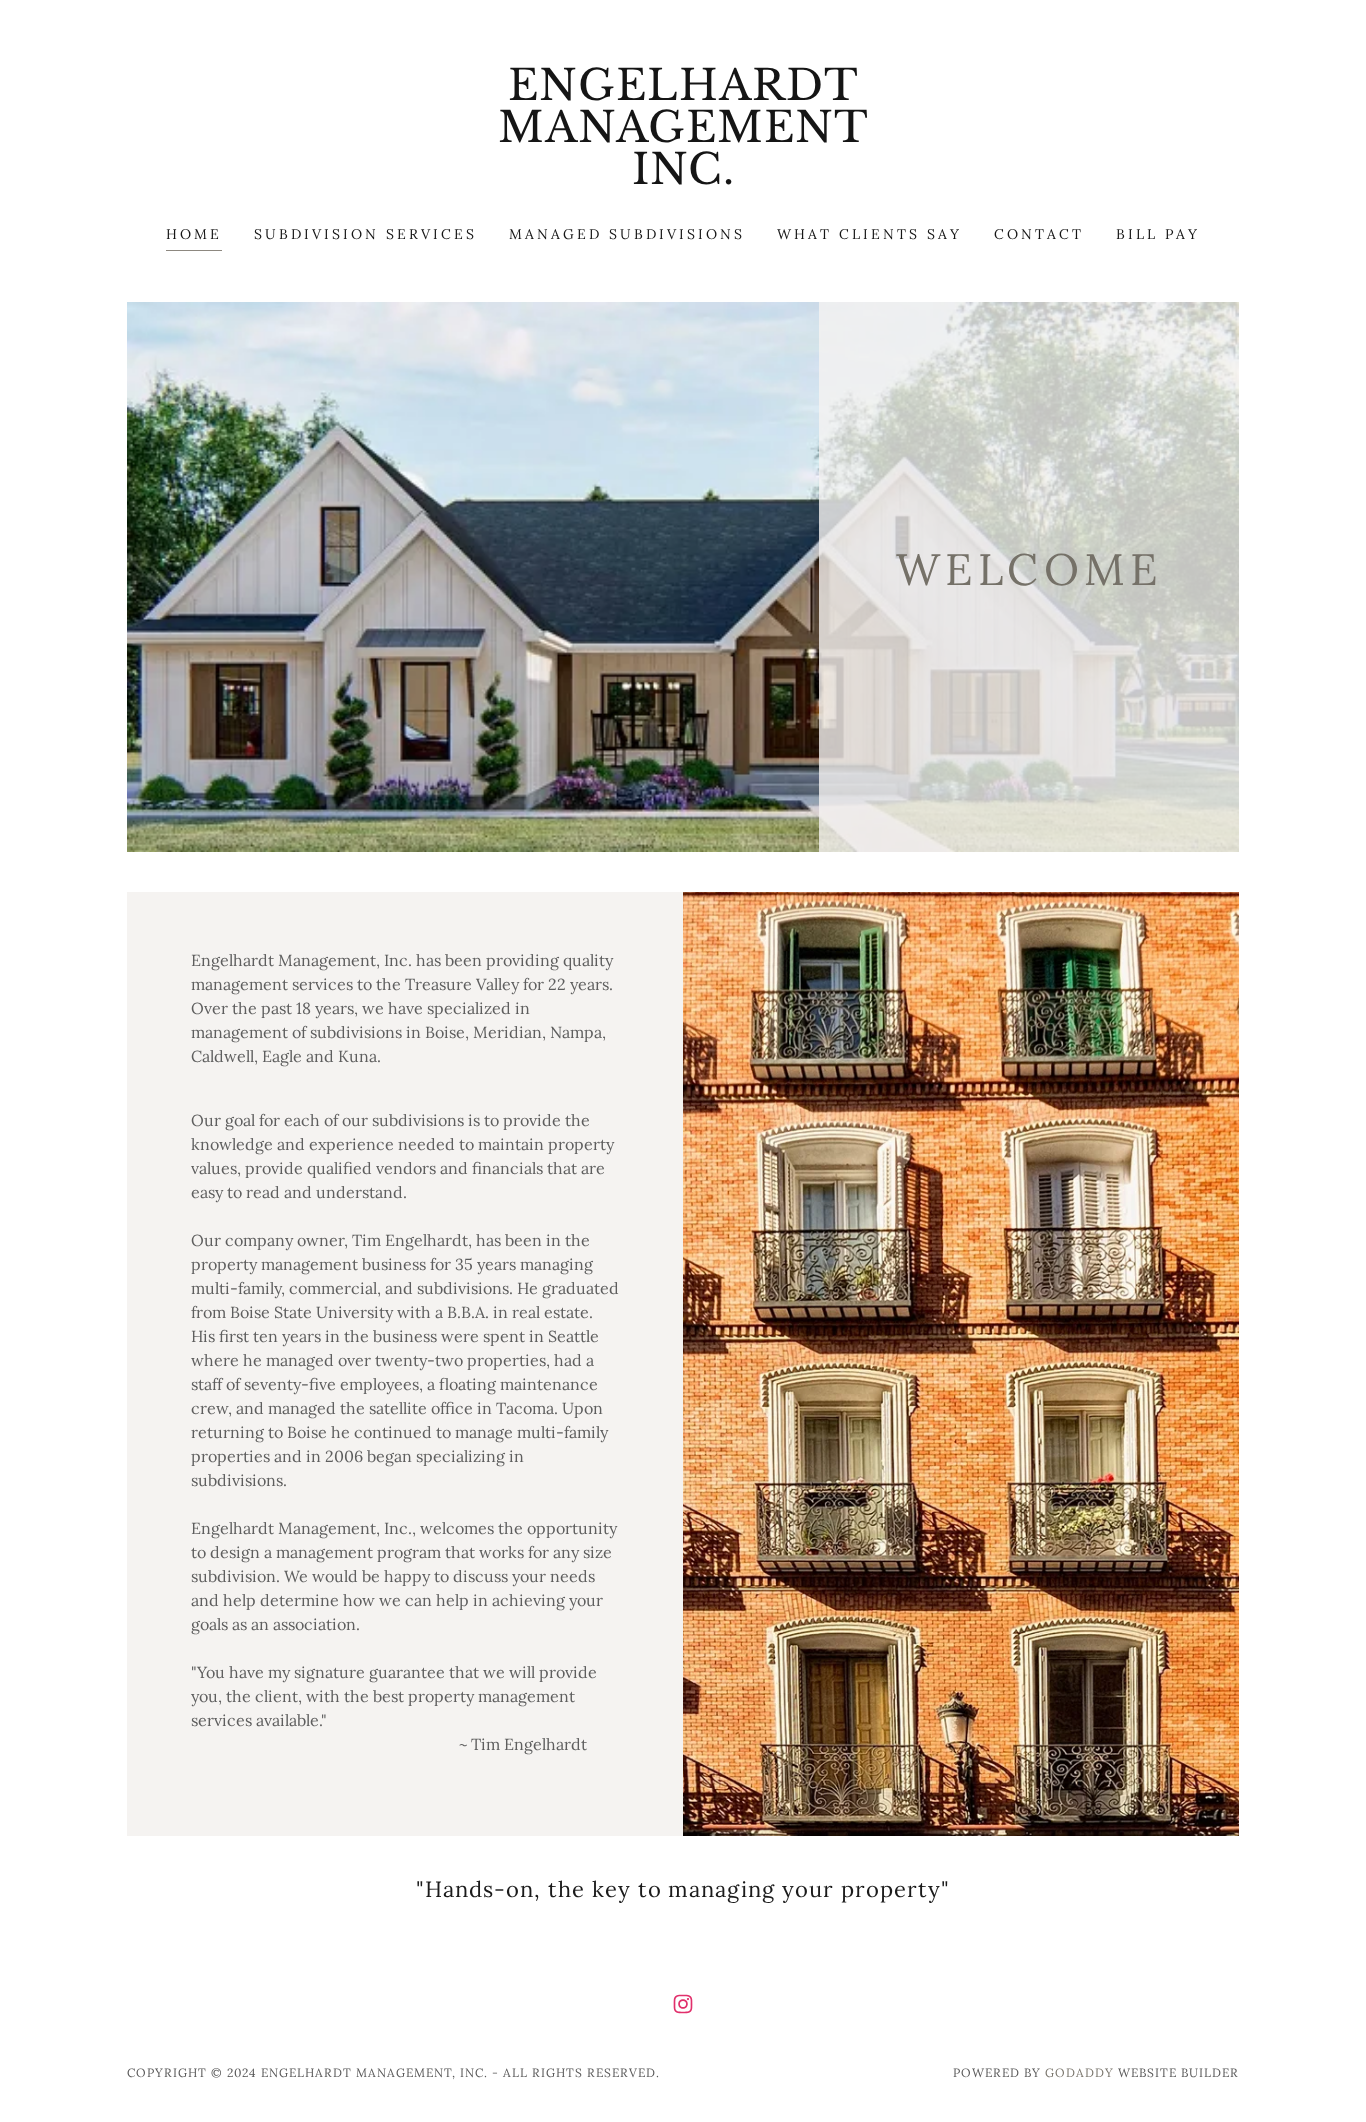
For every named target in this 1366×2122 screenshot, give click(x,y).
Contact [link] (1039, 234)
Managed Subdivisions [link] (627, 234)
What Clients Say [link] (869, 234)
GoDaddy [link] (1079, 2072)
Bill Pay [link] (1158, 234)
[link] (683, 178)
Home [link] (194, 234)
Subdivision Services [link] (365, 234)
